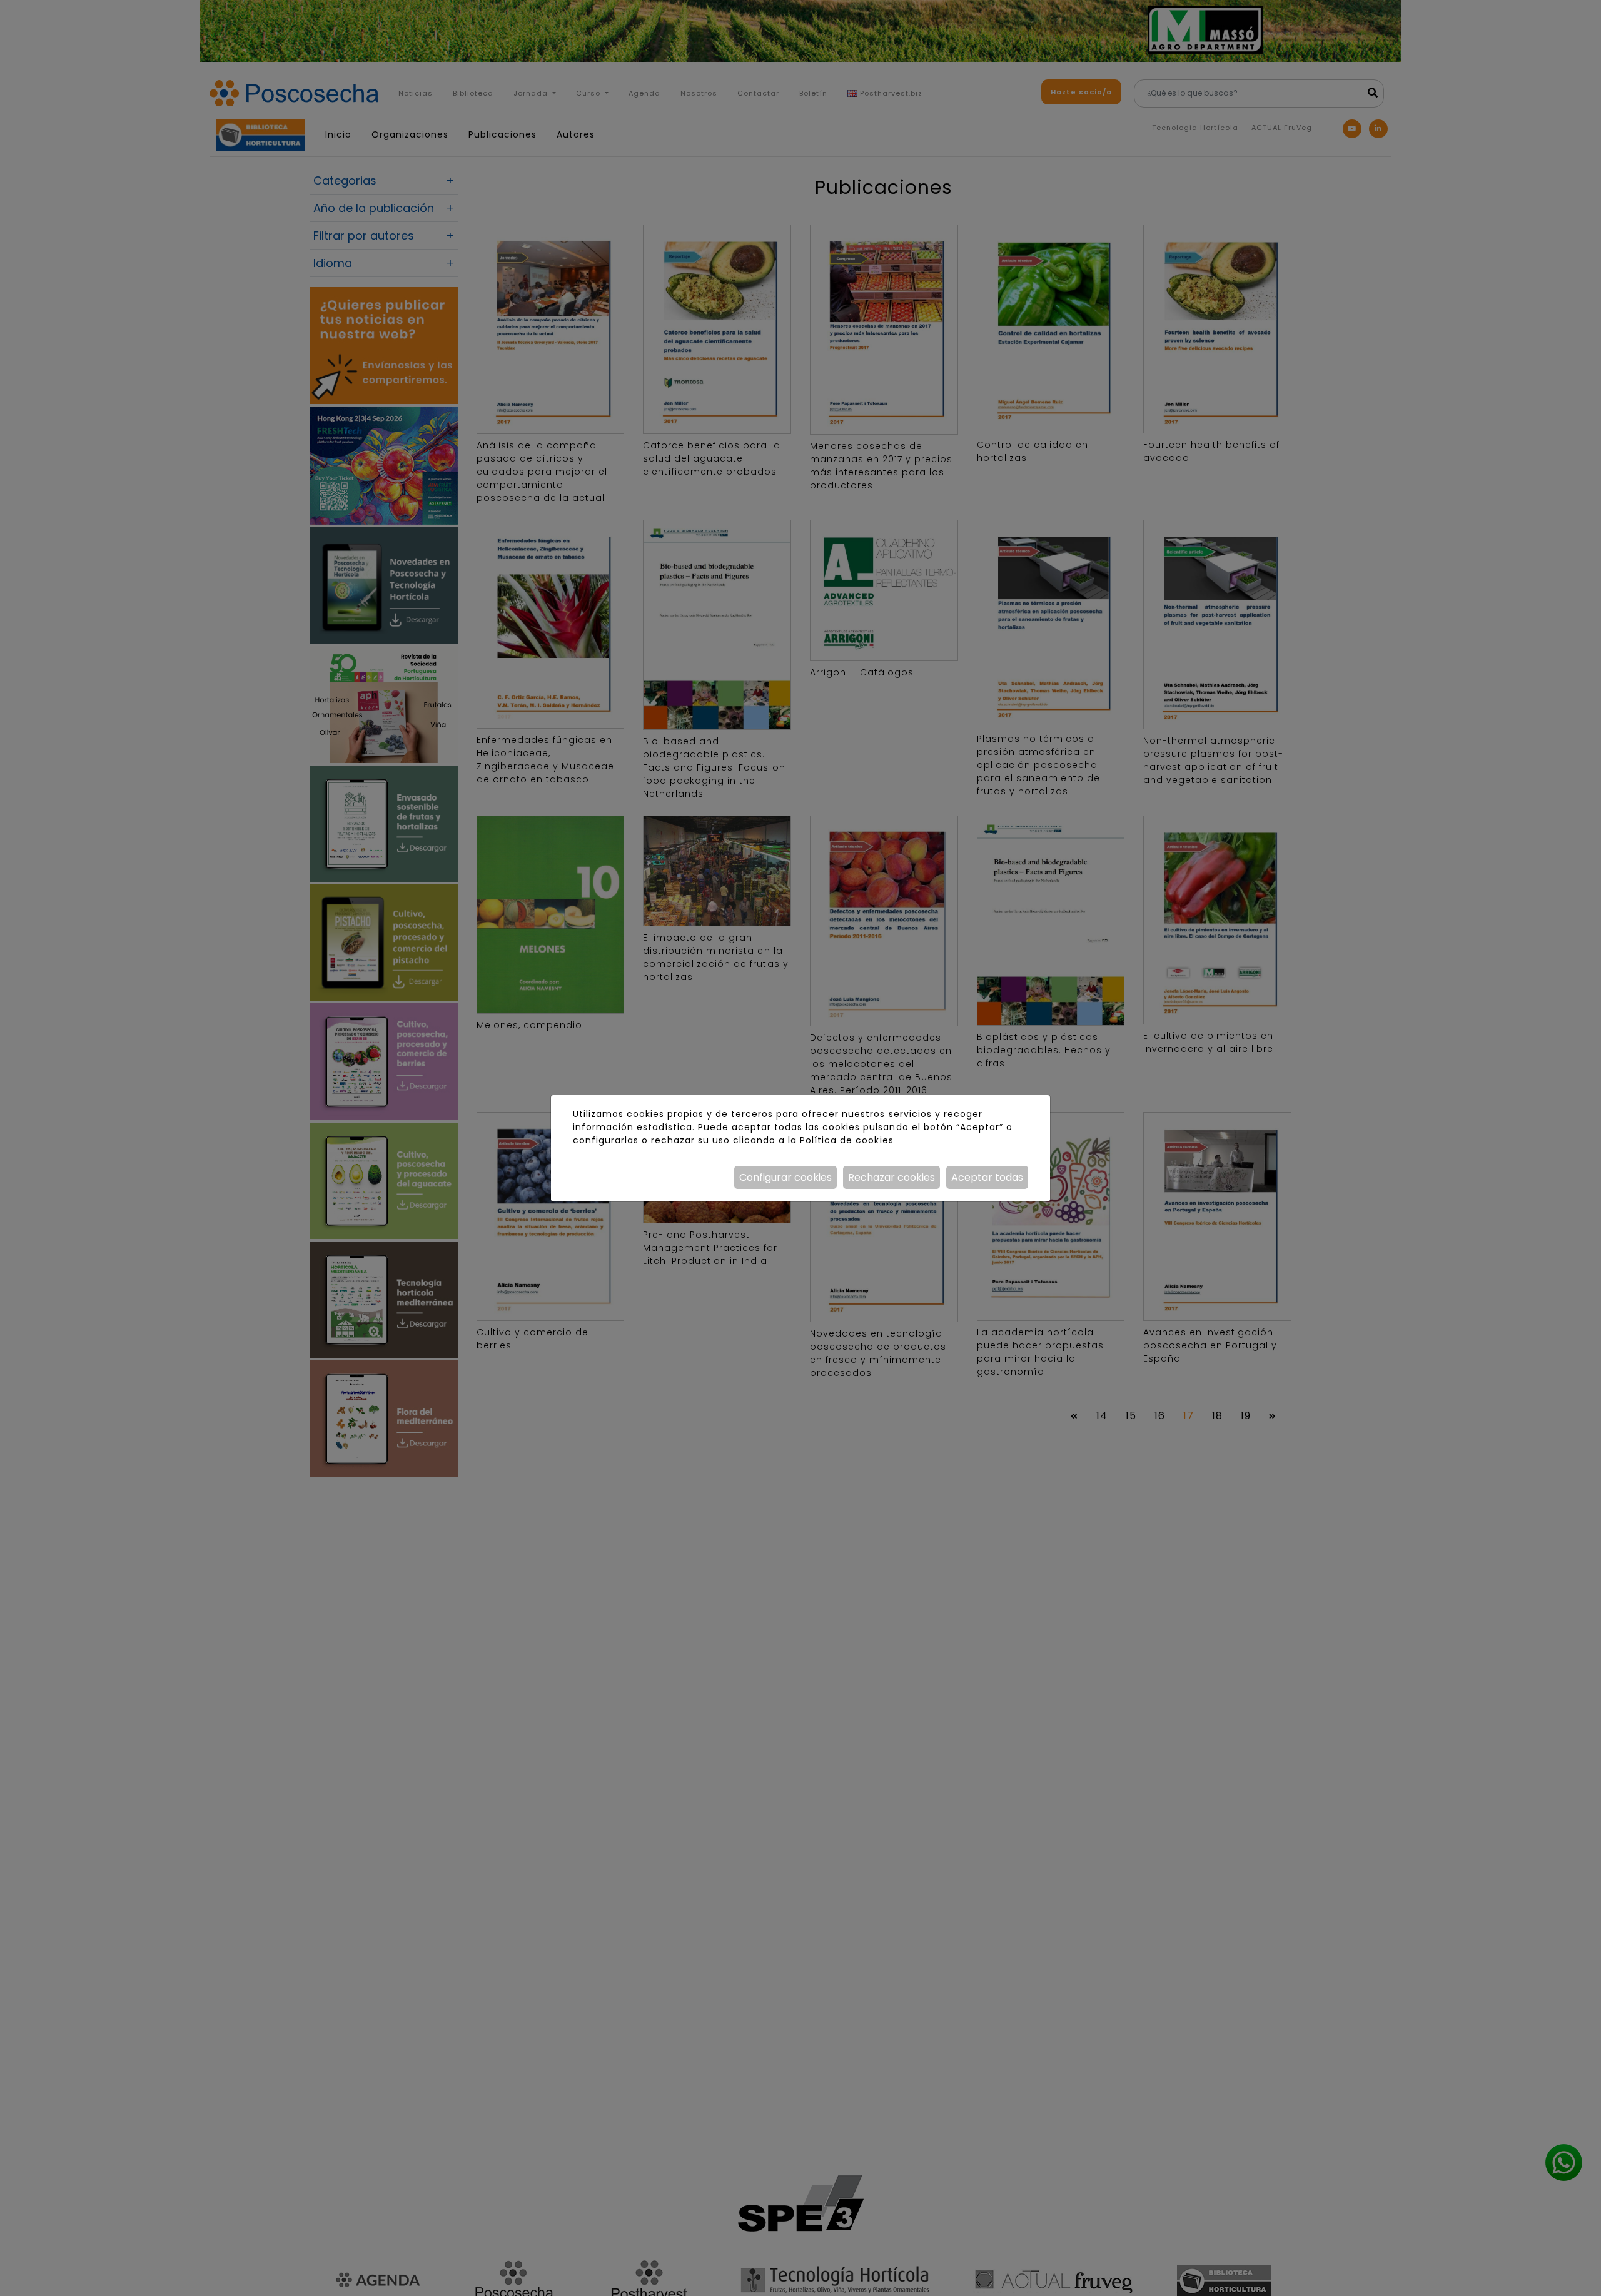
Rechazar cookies (891, 1177)
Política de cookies (846, 1140)
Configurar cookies (785, 1177)
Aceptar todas (987, 1177)
